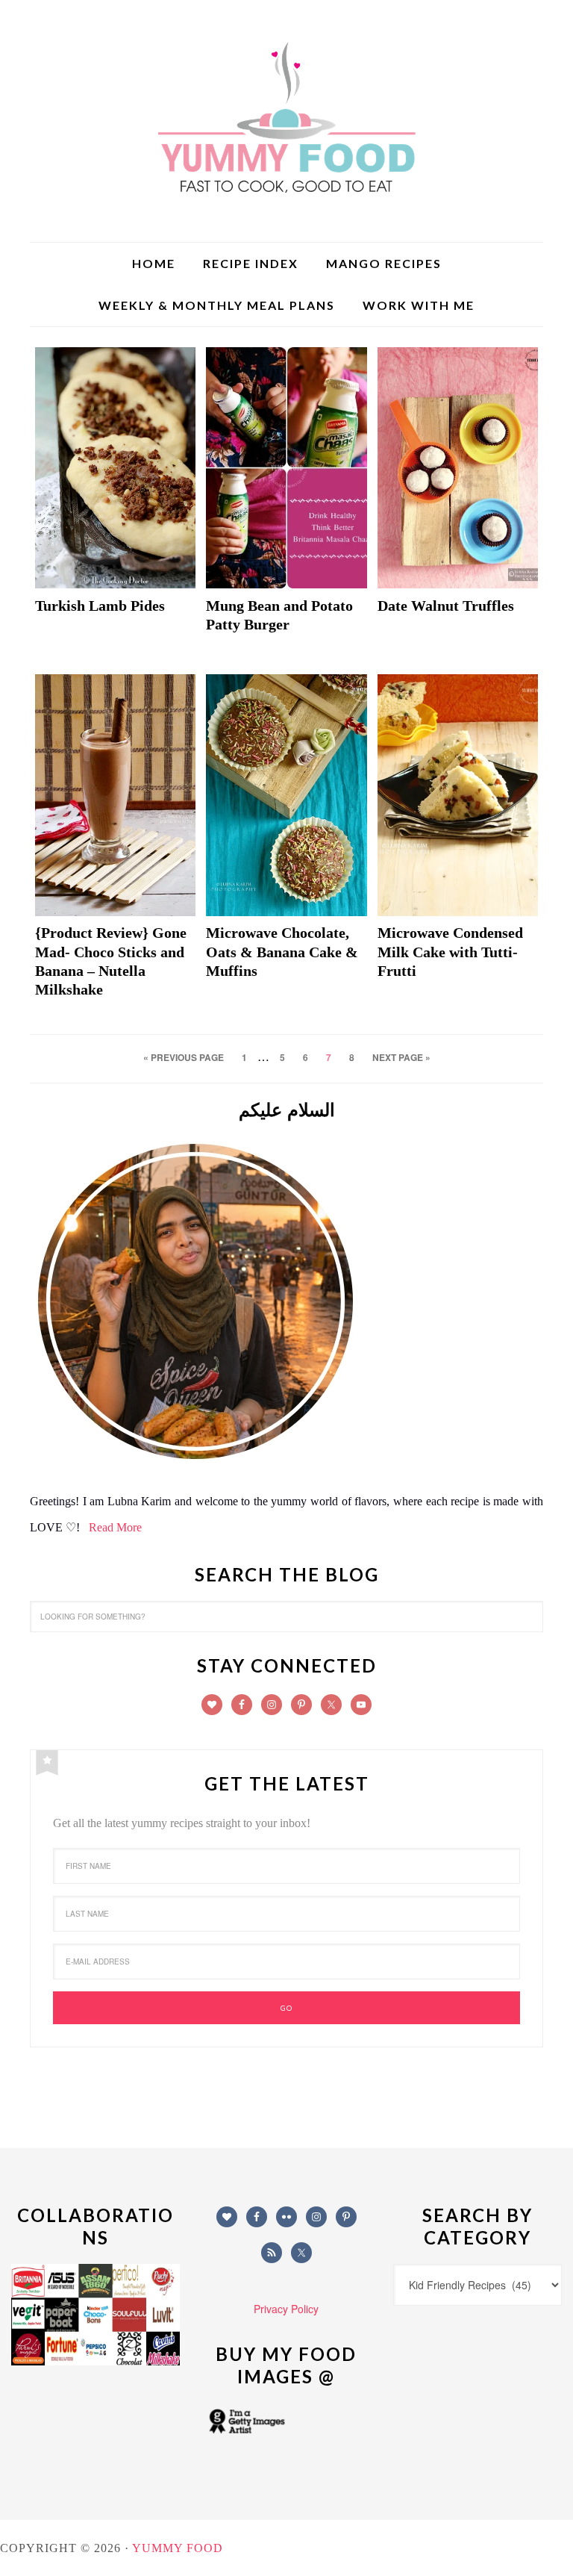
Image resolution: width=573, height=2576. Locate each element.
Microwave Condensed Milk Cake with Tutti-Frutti (450, 951)
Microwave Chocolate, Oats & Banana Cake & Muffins (282, 951)
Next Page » (401, 1057)
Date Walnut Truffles (446, 606)
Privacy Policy (286, 2309)
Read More (115, 1527)
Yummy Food (286, 119)
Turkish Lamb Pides (100, 606)
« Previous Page (184, 1057)
